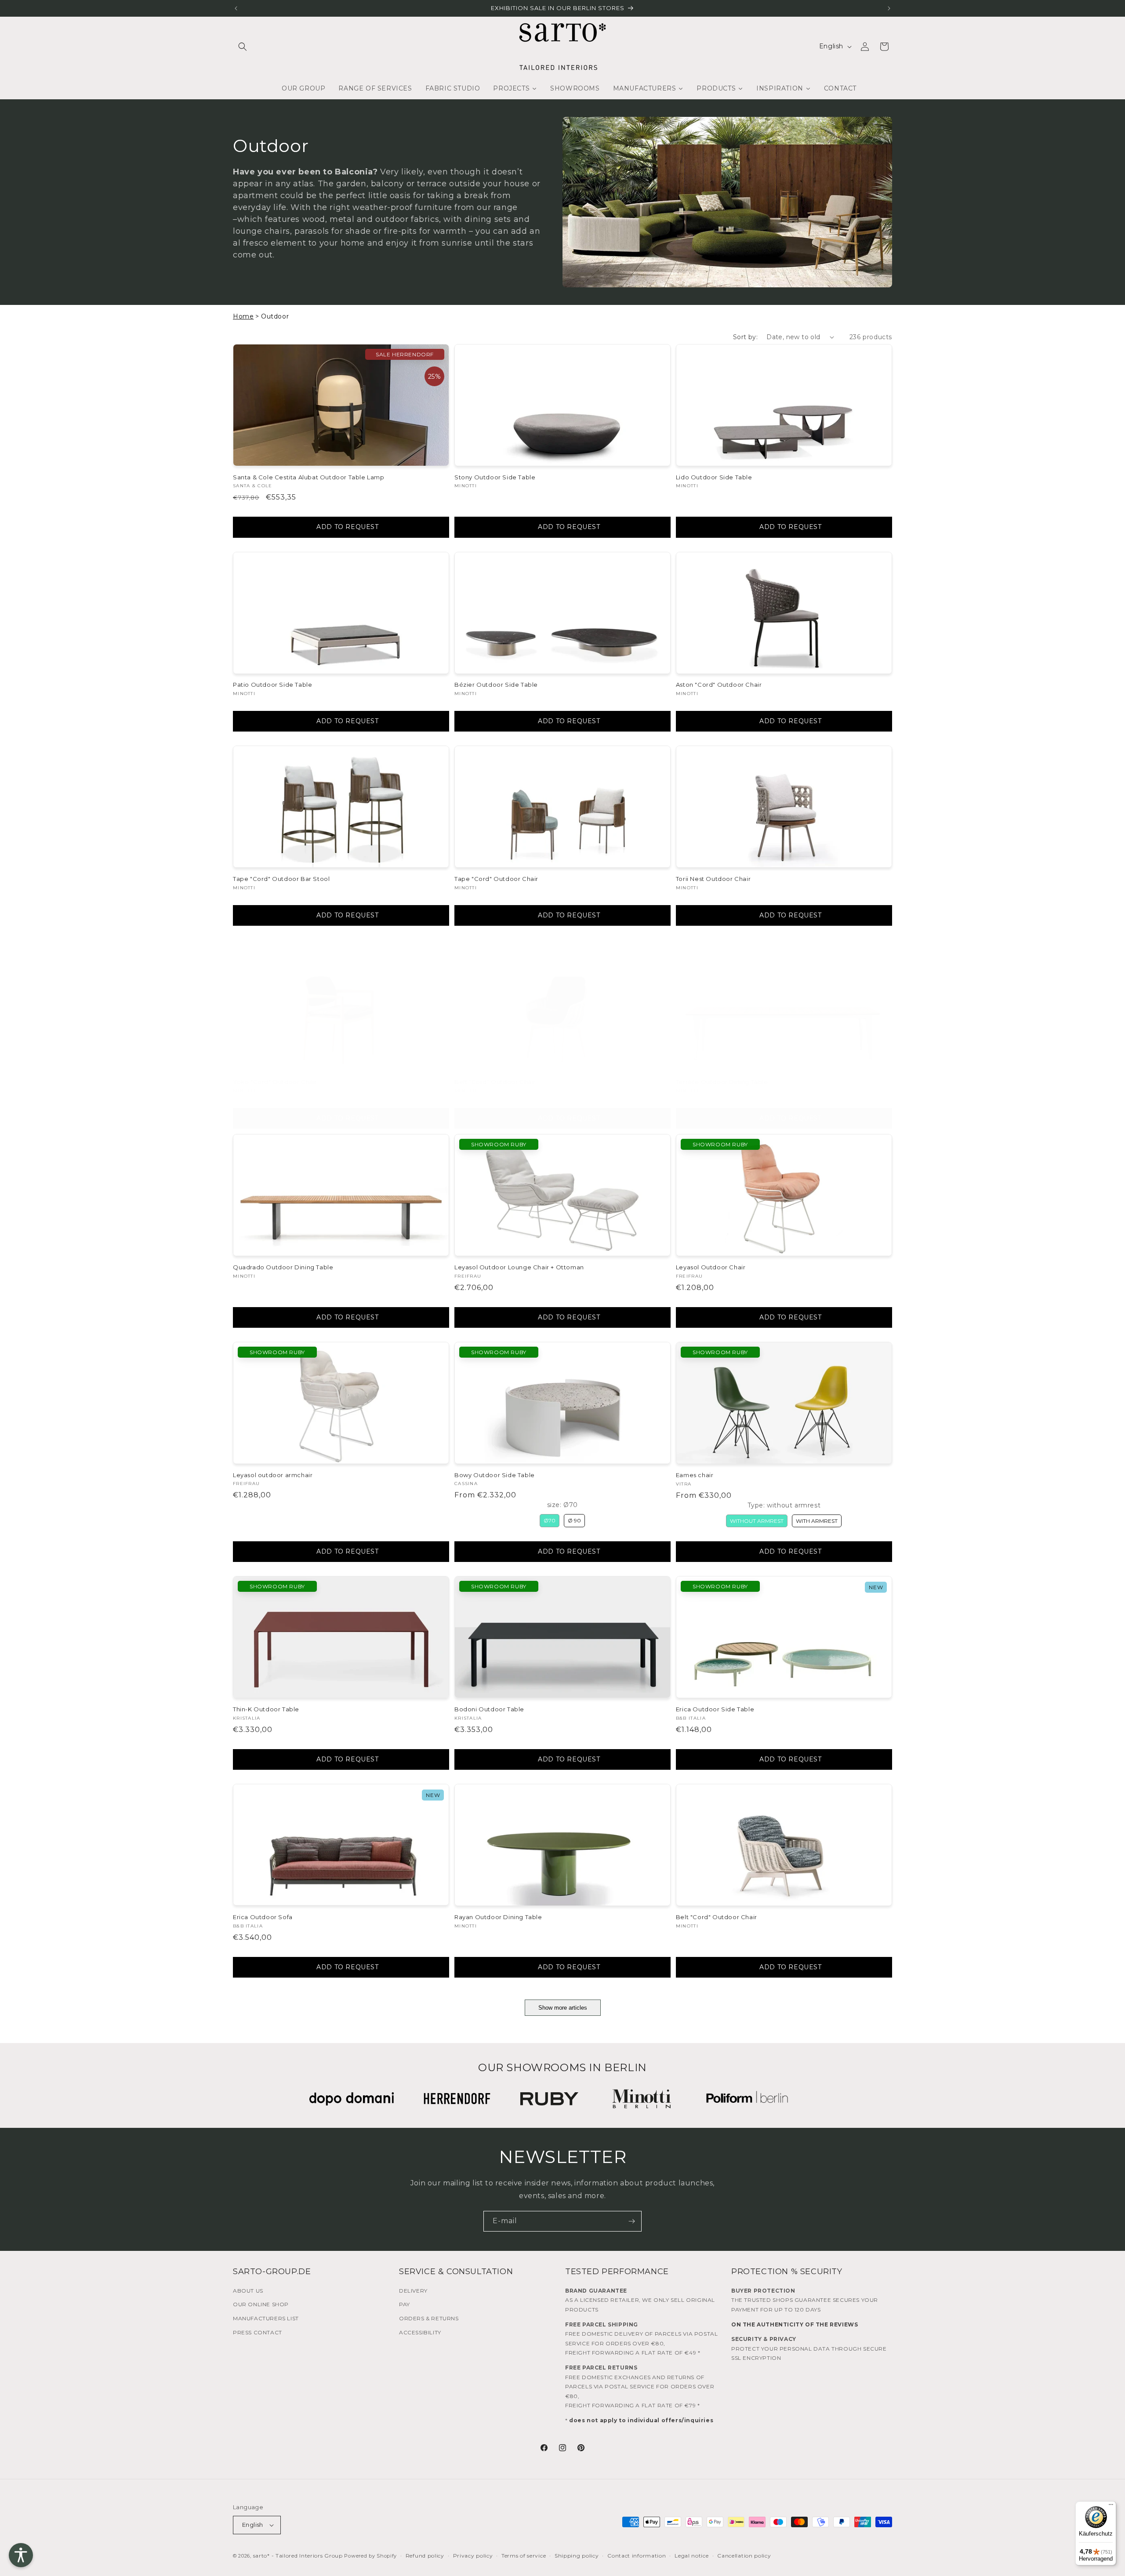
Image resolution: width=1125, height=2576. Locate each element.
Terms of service (524, 2556)
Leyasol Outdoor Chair (711, 1267)
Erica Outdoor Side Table (715, 1709)
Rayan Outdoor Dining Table (498, 1917)
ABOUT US (248, 2291)
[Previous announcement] (236, 8)
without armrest (757, 1521)
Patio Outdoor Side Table (272, 685)
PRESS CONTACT (258, 2332)
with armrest (817, 1521)
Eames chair (695, 1475)
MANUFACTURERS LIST (266, 2318)
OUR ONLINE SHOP (261, 2304)
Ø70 (550, 1520)
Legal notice (691, 2556)
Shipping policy (577, 2556)
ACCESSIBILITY (420, 2332)
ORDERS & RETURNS (429, 2318)
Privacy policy (473, 2556)
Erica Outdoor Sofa (263, 1917)
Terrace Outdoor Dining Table (722, 1082)
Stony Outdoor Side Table (495, 477)
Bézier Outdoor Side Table (496, 685)
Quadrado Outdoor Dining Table (283, 1267)
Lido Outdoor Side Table (714, 477)
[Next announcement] (889, 8)
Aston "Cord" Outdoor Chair (719, 685)
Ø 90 (574, 1520)
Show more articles (563, 2008)
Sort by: (745, 337)
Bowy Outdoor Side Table (495, 1475)
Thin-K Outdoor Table (266, 1709)
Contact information (637, 2556)
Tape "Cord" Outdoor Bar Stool (281, 879)
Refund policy (425, 2556)
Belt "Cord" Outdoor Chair (495, 1082)
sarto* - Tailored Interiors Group (298, 2556)
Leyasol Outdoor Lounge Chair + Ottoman (519, 1267)
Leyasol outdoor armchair (273, 1475)
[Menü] (1111, 2507)
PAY (405, 2304)
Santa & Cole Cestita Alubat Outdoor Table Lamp (309, 477)
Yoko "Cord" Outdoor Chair (275, 1082)
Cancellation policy (744, 2556)
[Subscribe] (631, 2221)
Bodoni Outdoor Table (489, 1709)
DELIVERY (413, 2291)
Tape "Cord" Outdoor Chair (496, 879)
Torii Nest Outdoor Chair (713, 879)
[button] (243, 47)
